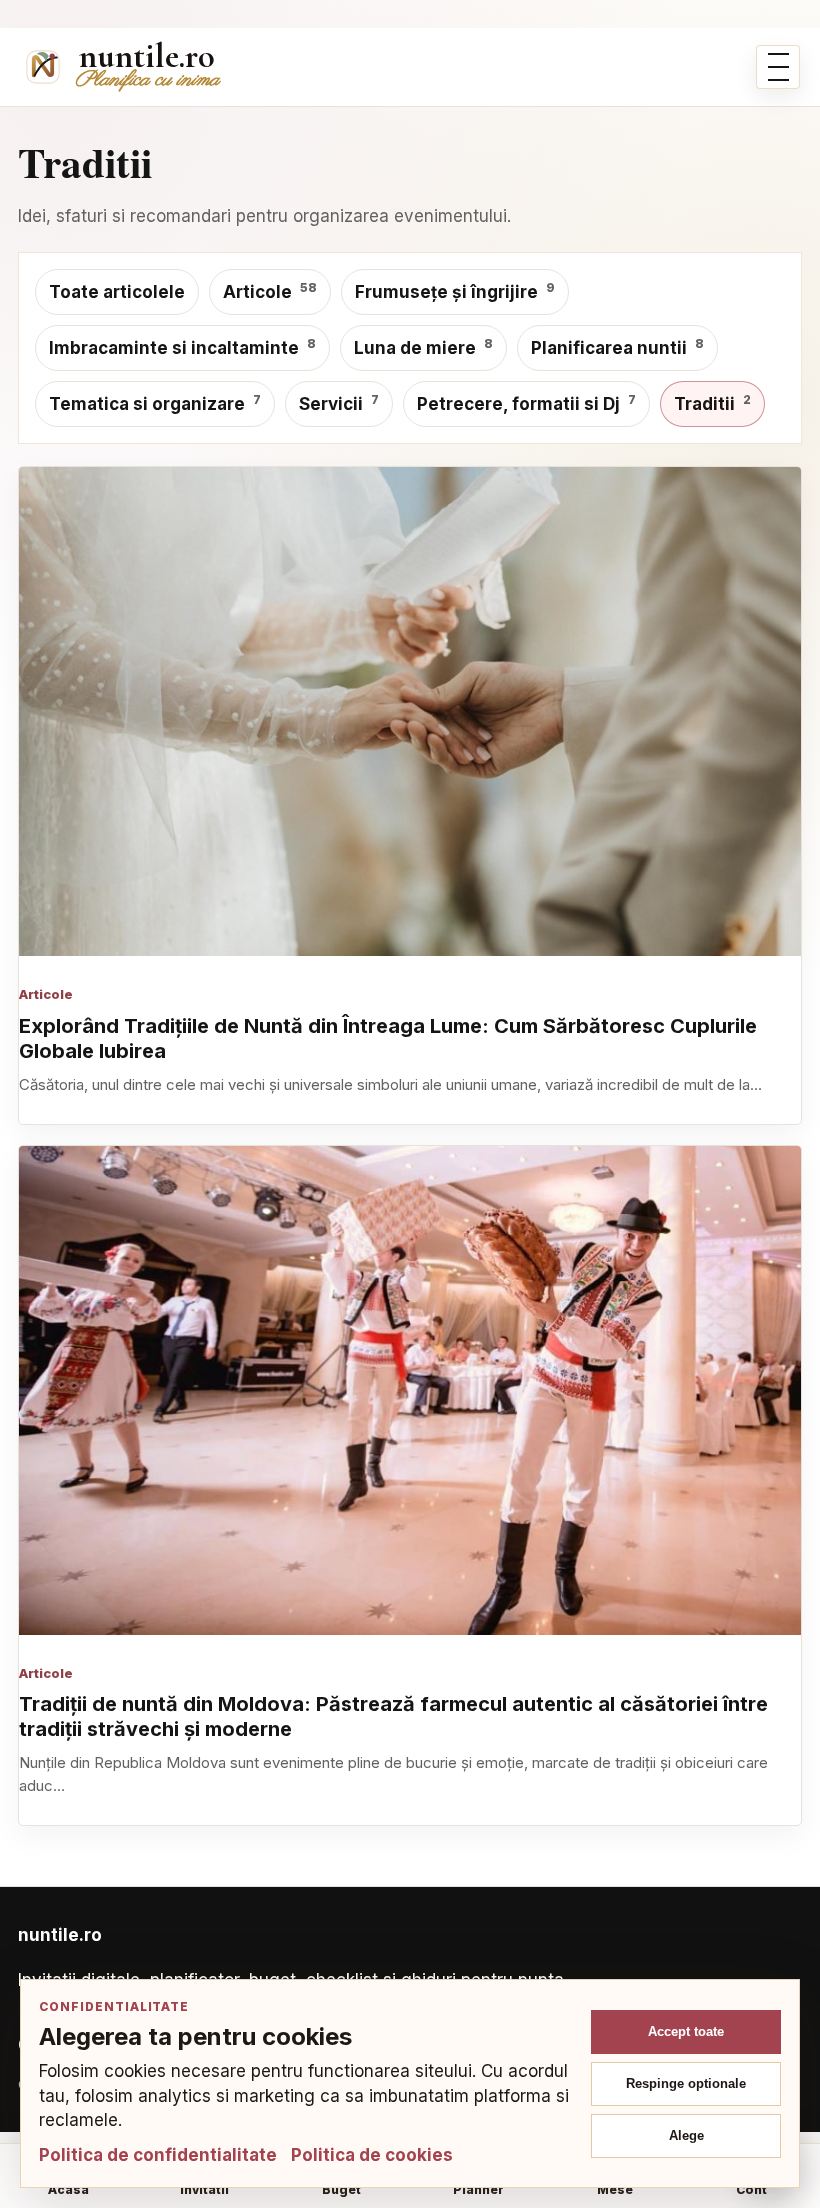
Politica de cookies (372, 2155)
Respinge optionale (686, 2083)
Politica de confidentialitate (158, 2155)
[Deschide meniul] (778, 67)
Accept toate (686, 2031)
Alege (686, 2135)
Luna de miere (423, 347)
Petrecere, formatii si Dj (526, 403)
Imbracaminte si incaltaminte (182, 347)
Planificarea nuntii (617, 347)
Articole (270, 291)
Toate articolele (117, 292)
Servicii (339, 403)
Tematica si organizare (155, 403)
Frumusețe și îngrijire (455, 291)
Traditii (712, 403)
